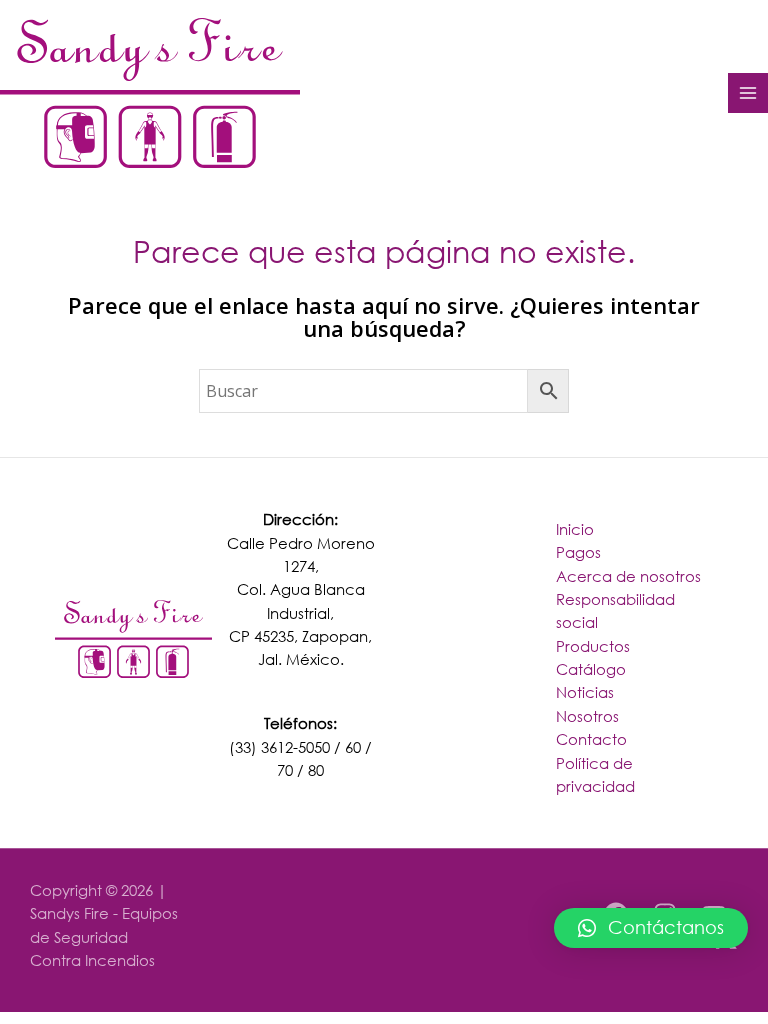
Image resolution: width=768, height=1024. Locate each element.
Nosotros (587, 716)
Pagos (578, 552)
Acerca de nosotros (628, 576)
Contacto (591, 739)
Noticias (585, 692)
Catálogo (591, 669)
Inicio (575, 529)
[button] (651, 928)
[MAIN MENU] (748, 93)
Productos (593, 646)
